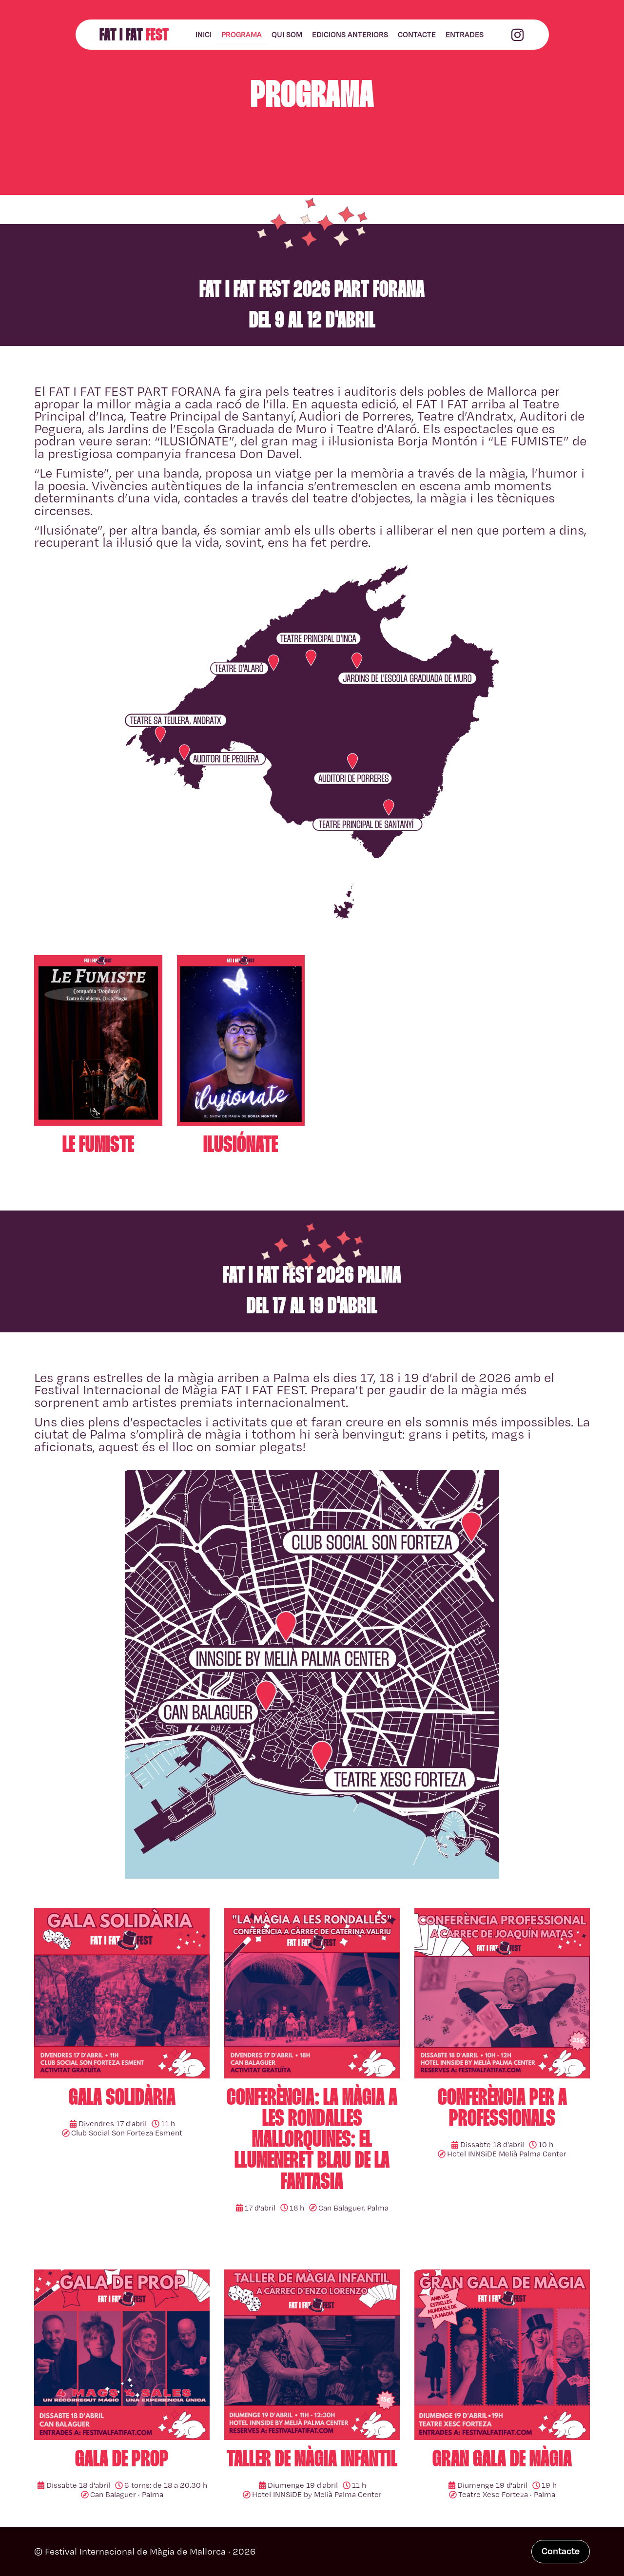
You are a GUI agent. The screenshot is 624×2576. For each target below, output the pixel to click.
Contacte (417, 34)
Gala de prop (122, 2460)
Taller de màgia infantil (312, 2460)
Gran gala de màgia (502, 2460)
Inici (204, 34)
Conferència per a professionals (502, 2109)
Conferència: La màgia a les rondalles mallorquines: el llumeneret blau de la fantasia (312, 2141)
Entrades (465, 34)
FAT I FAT (134, 36)
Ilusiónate (241, 1146)
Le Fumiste (98, 1146)
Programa (242, 34)
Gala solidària (122, 2099)
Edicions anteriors (350, 34)
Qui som (287, 34)
